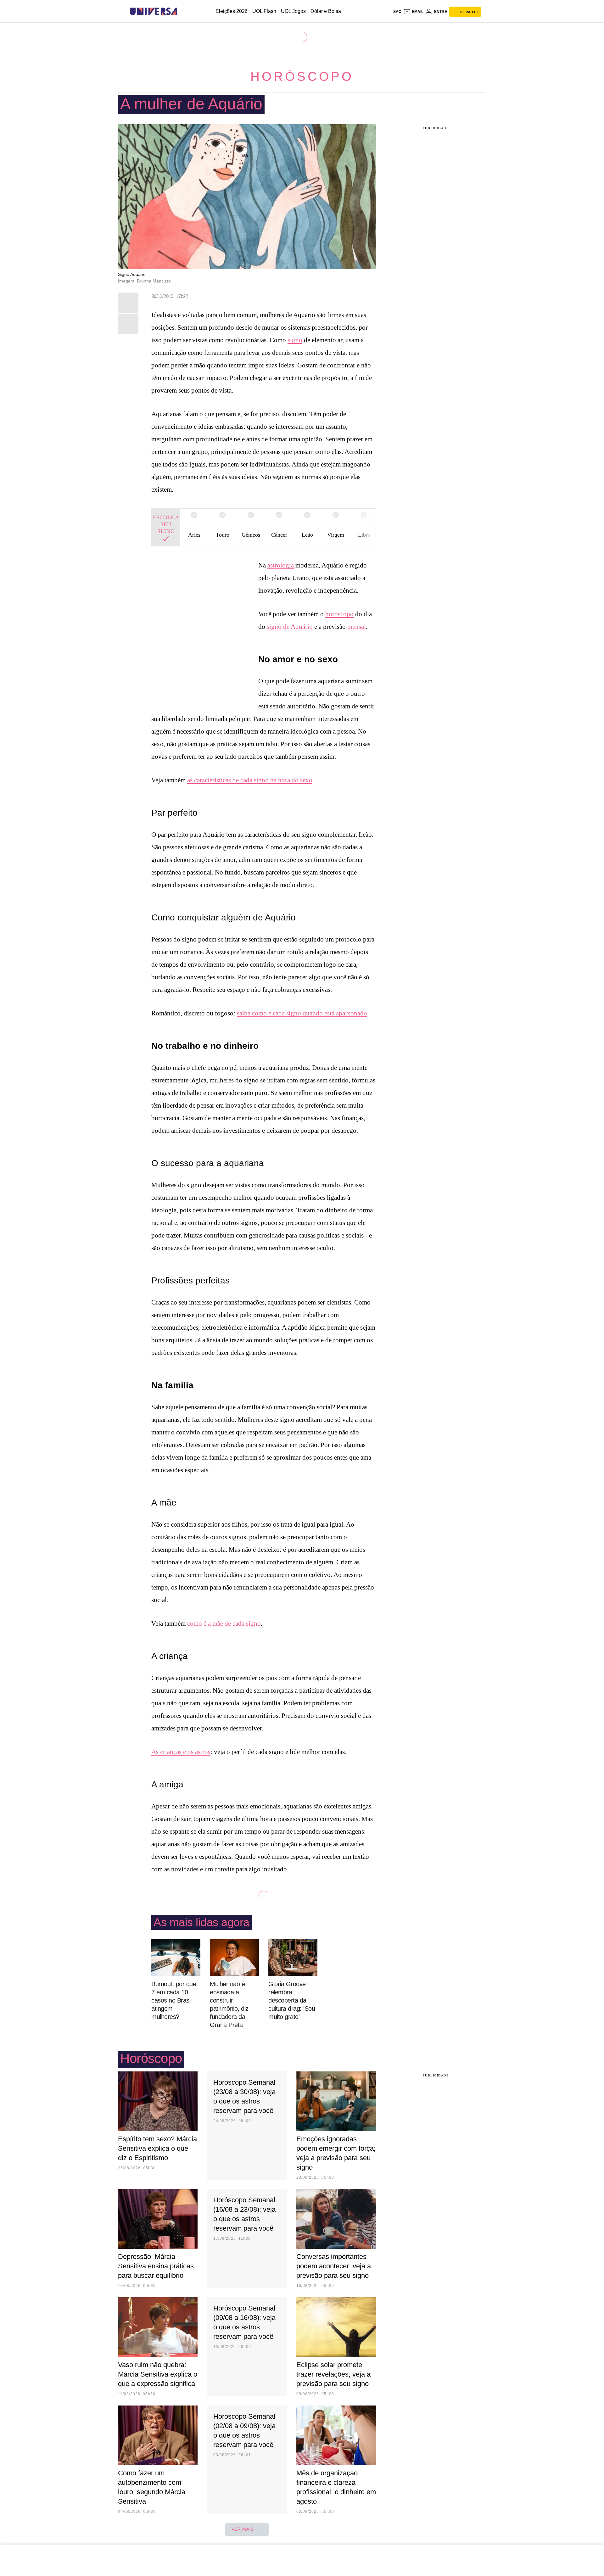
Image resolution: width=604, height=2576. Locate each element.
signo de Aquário (290, 627)
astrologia (281, 565)
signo (295, 340)
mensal (357, 627)
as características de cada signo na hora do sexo (250, 780)
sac (397, 12)
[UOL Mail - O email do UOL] (413, 12)
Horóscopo (302, 76)
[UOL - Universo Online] (183, 11)
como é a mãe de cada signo (224, 1623)
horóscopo (339, 614)
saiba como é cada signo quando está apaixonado (302, 1013)
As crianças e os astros (181, 1752)
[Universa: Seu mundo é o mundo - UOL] (154, 11)
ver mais (243, 2529)
